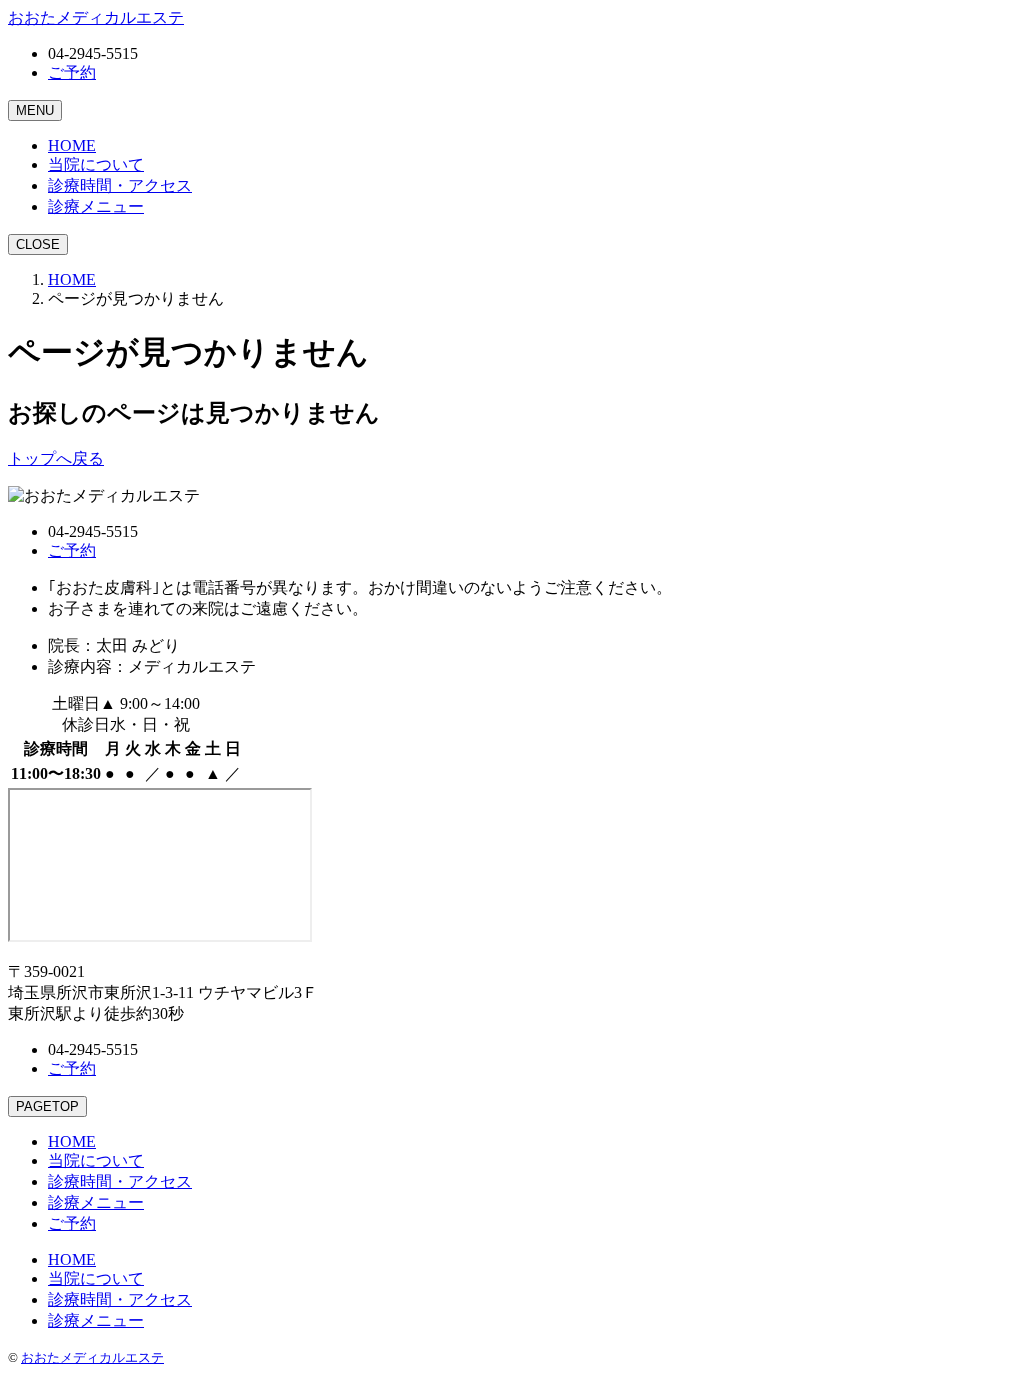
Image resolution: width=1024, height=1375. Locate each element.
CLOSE (38, 244)
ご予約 (72, 72)
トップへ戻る (56, 458)
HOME (72, 279)
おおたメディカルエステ (92, 1357)
